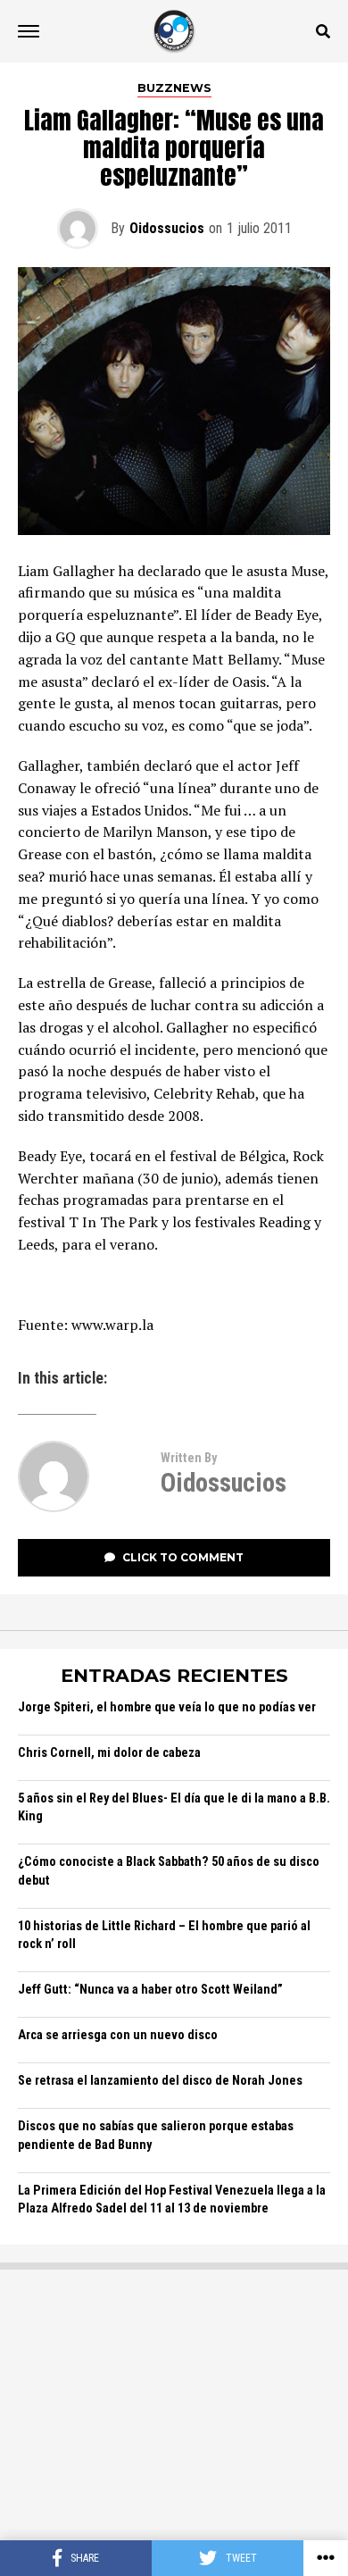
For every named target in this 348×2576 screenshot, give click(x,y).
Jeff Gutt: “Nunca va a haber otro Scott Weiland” (150, 1990)
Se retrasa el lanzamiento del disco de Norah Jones (160, 2081)
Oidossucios (167, 228)
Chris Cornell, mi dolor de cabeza (109, 1753)
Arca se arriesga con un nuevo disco (118, 2035)
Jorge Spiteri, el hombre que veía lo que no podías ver (167, 1707)
